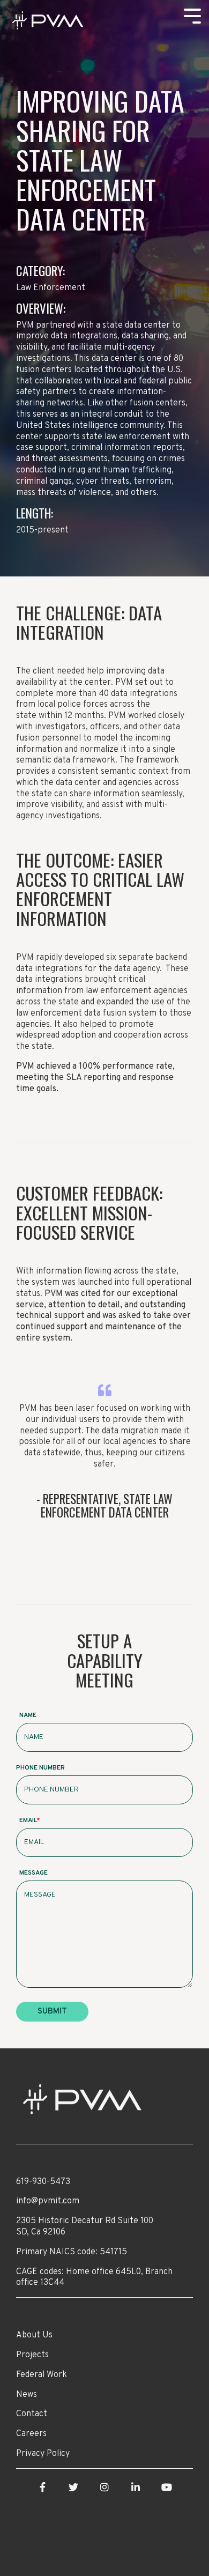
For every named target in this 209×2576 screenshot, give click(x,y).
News (27, 2395)
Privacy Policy (43, 2454)
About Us (34, 2335)
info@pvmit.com (48, 2201)
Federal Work (42, 2375)
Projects (32, 2355)
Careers (31, 2434)
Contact (32, 2414)
